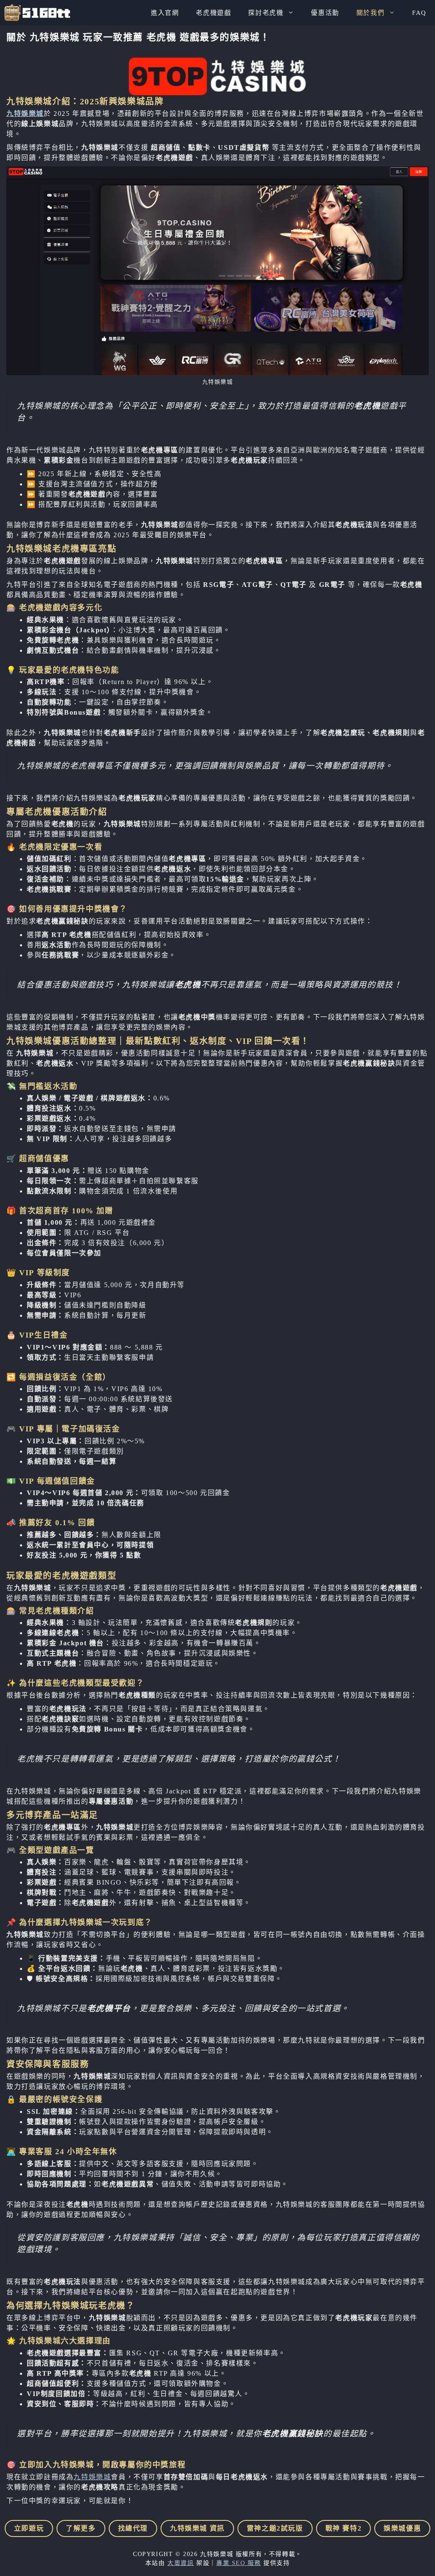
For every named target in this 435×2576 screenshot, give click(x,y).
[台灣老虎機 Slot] (37, 13)
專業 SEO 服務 (239, 2563)
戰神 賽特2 (344, 2528)
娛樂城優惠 (402, 2528)
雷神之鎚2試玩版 (275, 2528)
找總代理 (133, 2528)
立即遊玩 (29, 2528)
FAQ (419, 13)
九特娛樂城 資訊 (197, 2528)
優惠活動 (325, 13)
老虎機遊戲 (213, 13)
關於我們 (370, 13)
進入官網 (165, 13)
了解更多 (81, 2528)
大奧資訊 (181, 2563)
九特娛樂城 (25, 114)
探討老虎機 (266, 13)
